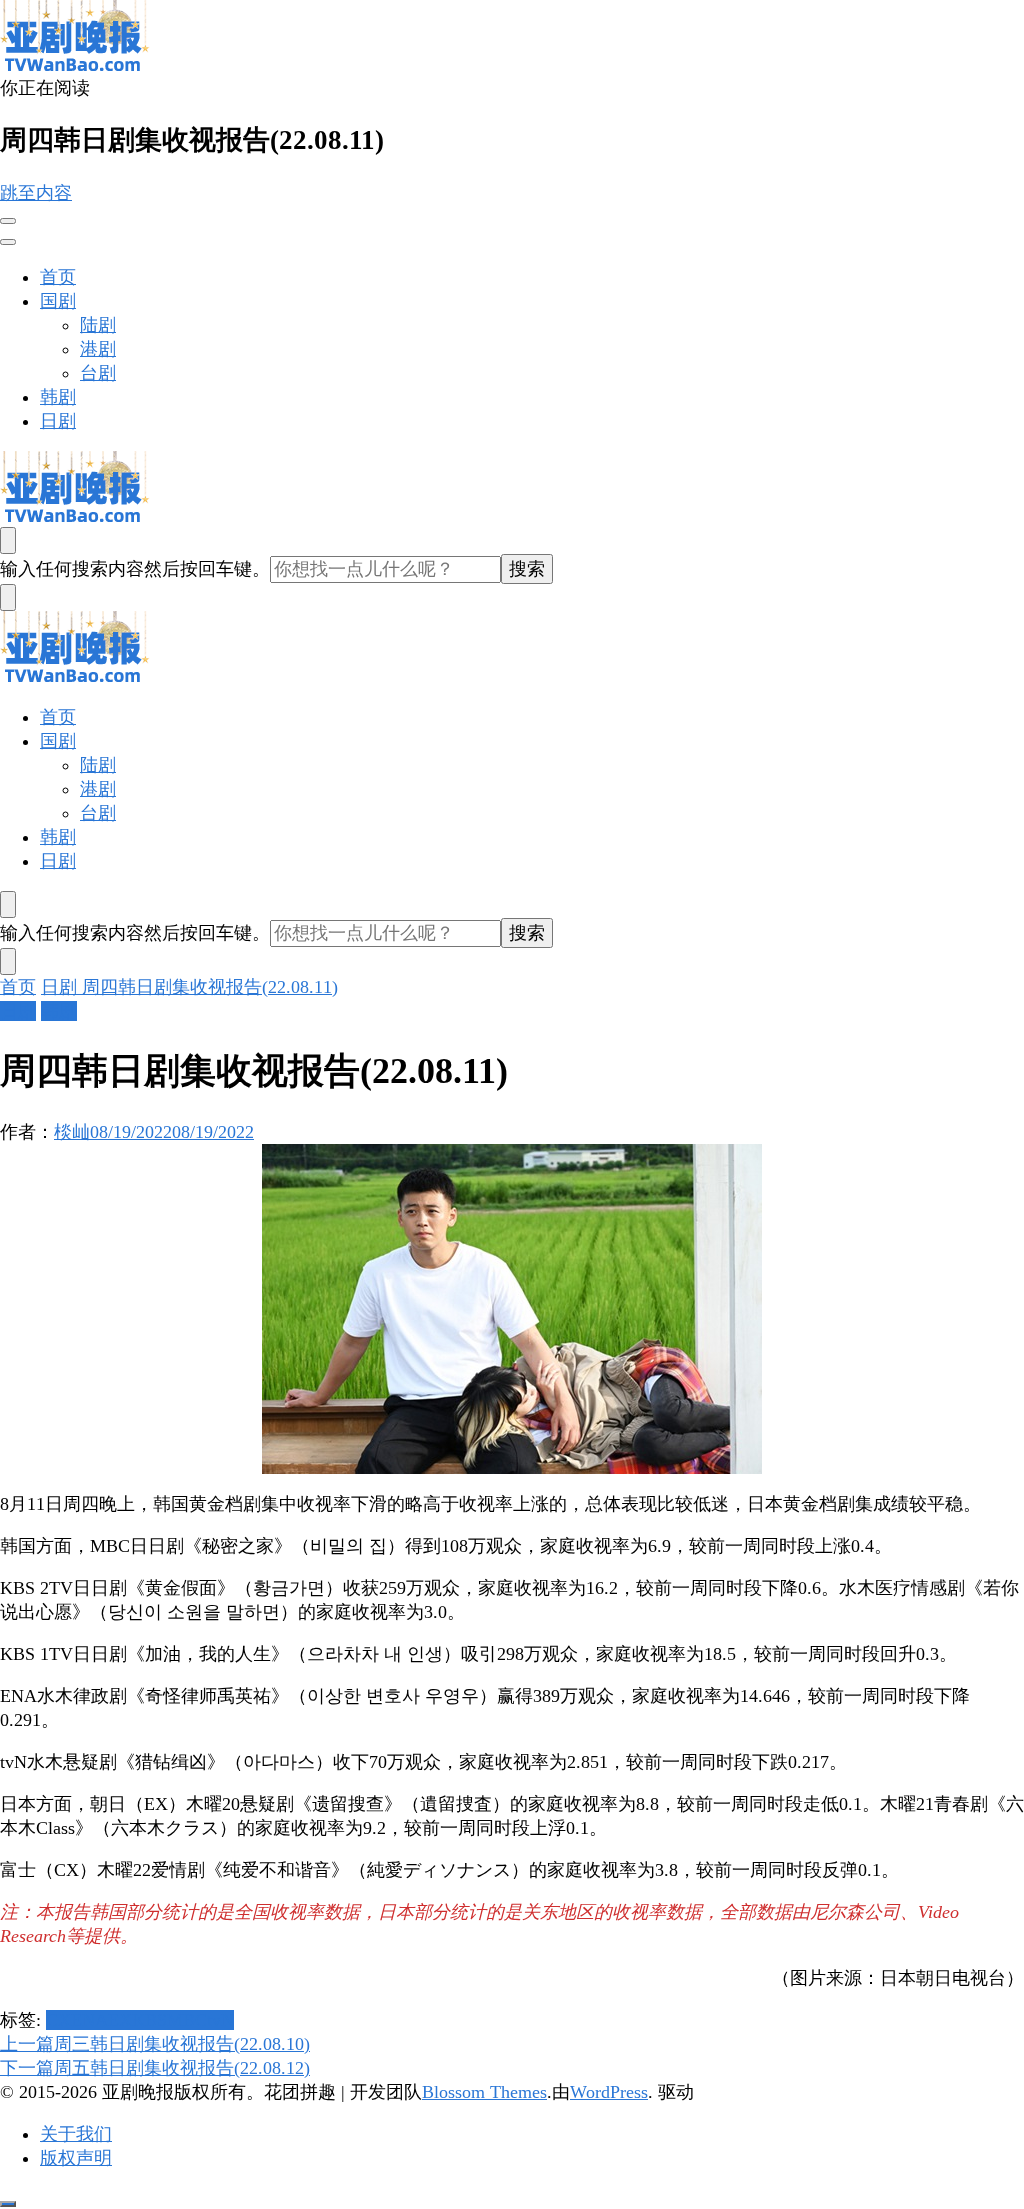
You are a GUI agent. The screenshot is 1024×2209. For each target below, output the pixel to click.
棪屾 (72, 1132)
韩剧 (58, 397)
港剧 (98, 349)
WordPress (609, 2092)
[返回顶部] (8, 2204)
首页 (58, 277)
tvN (220, 2020)
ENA (89, 2020)
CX (58, 2020)
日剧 (58, 421)
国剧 (58, 301)
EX (120, 2020)
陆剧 (98, 325)
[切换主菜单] (8, 221)
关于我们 (76, 2134)
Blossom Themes (484, 2092)
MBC (187, 2020)
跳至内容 (36, 193)
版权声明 (76, 2158)
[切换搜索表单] (8, 540)
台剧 (98, 373)
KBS (149, 2020)
